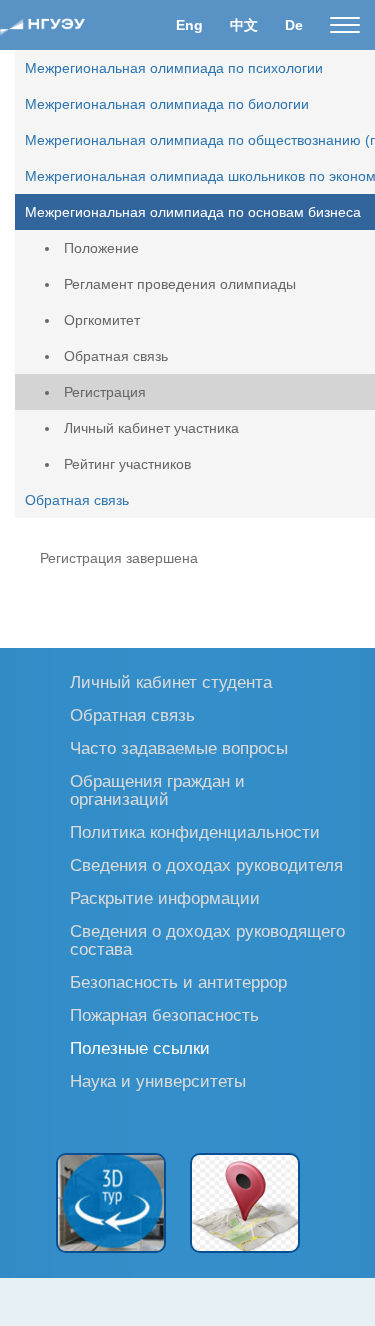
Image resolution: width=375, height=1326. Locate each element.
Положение (101, 248)
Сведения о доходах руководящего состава (207, 939)
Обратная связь (116, 356)
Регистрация (105, 392)
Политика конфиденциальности (195, 831)
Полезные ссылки (140, 1047)
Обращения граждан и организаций (157, 789)
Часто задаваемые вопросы (179, 747)
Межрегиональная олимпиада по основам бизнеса (193, 212)
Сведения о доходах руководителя (206, 864)
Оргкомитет (102, 320)
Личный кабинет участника (151, 428)
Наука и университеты (158, 1080)
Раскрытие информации (165, 897)
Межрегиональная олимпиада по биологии (167, 104)
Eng (189, 25)
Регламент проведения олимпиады (180, 284)
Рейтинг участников (127, 464)
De (294, 25)
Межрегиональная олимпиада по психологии (174, 68)
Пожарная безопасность (164, 1014)
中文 (244, 25)
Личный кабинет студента (171, 681)
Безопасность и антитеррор (178, 981)
